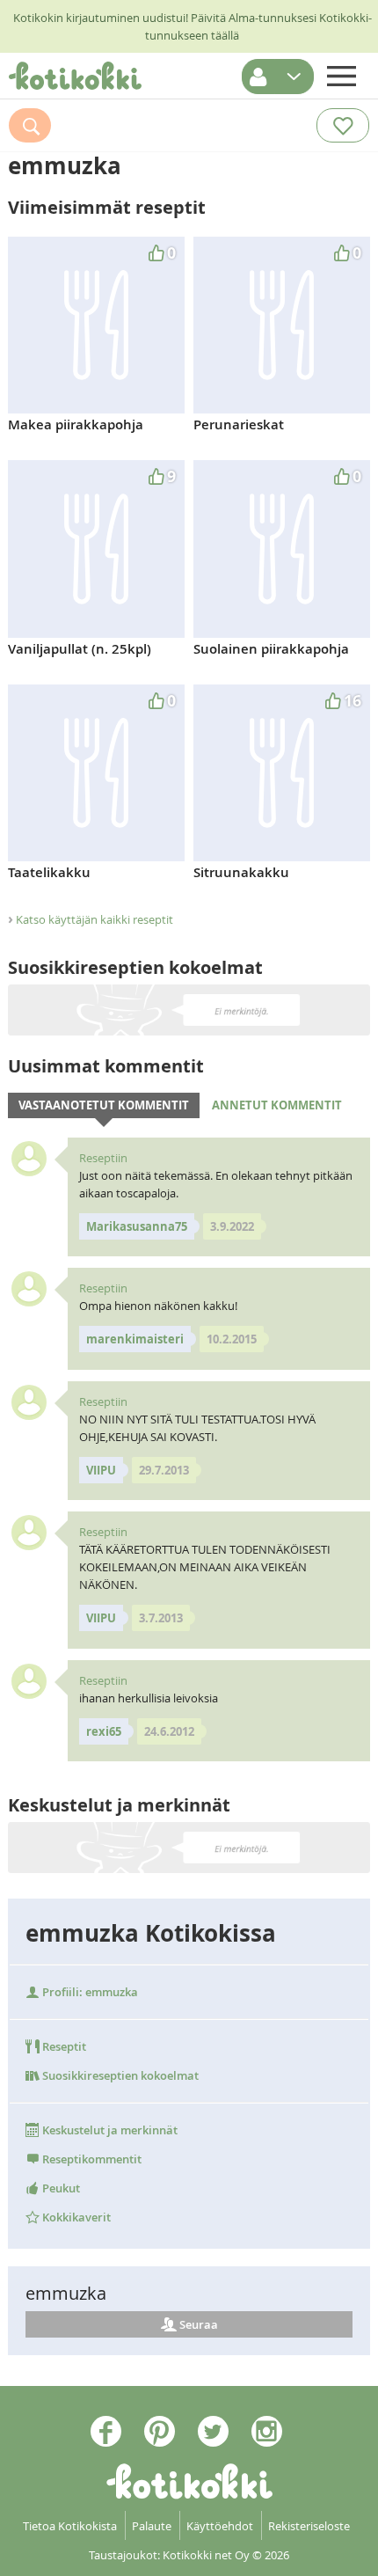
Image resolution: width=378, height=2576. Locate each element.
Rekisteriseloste (309, 2526)
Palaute (152, 2526)
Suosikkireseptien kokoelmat (119, 2075)
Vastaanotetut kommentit (104, 1105)
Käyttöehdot (220, 2526)
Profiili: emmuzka (89, 1992)
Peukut (60, 2188)
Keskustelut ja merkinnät (109, 2130)
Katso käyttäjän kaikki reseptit (94, 919)
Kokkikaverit (75, 2217)
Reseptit (63, 2046)
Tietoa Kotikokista (70, 2526)
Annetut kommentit (277, 1105)
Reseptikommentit (91, 2159)
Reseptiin (103, 1158)
